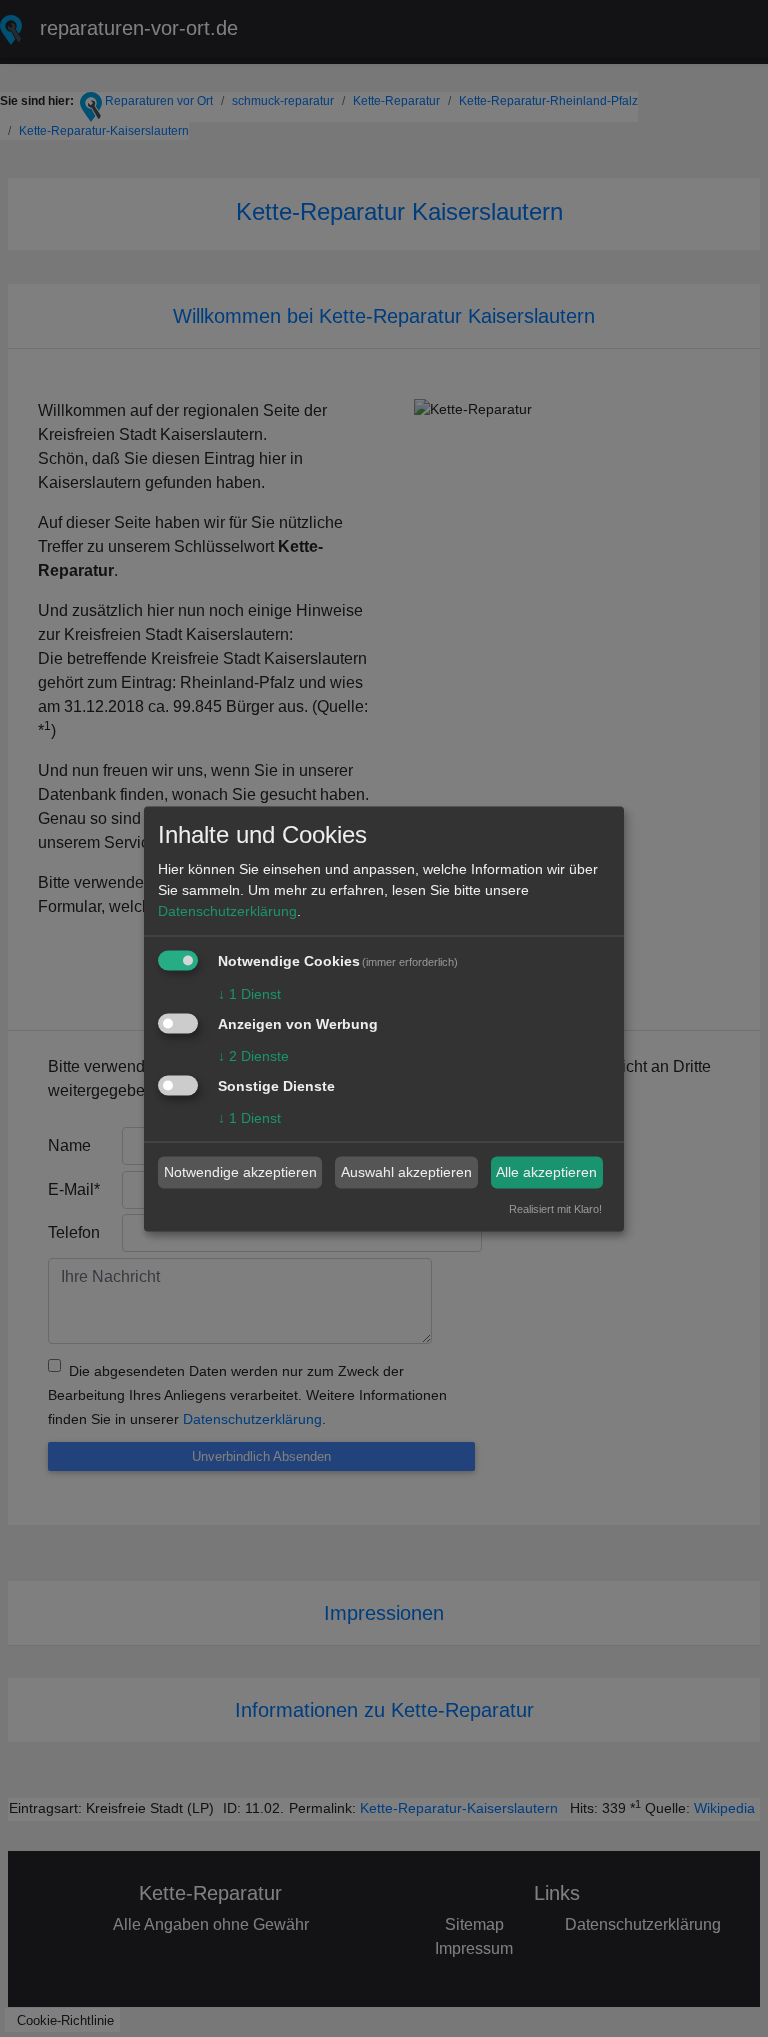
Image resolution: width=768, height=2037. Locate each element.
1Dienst (249, 994)
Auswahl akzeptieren (406, 1172)
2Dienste (253, 1055)
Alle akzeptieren (546, 1172)
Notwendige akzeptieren (240, 1172)
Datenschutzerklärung (227, 911)
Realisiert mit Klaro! (555, 1208)
